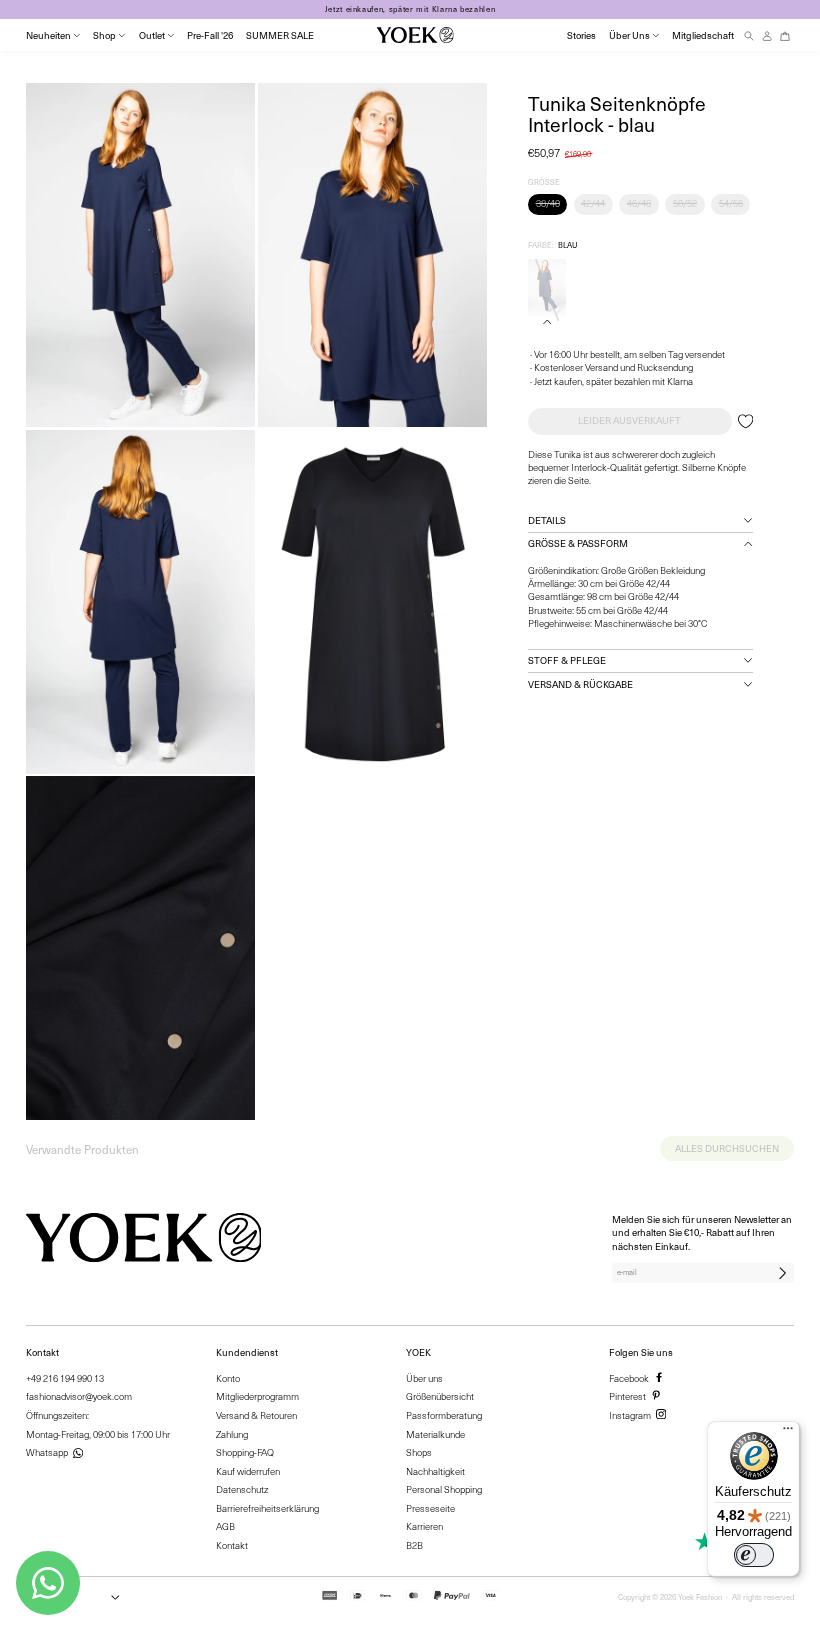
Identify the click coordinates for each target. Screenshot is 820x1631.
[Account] (767, 35)
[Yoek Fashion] (415, 35)
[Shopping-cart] (785, 35)
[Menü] (788, 1433)
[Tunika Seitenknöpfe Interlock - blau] (547, 288)
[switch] (754, 1555)
